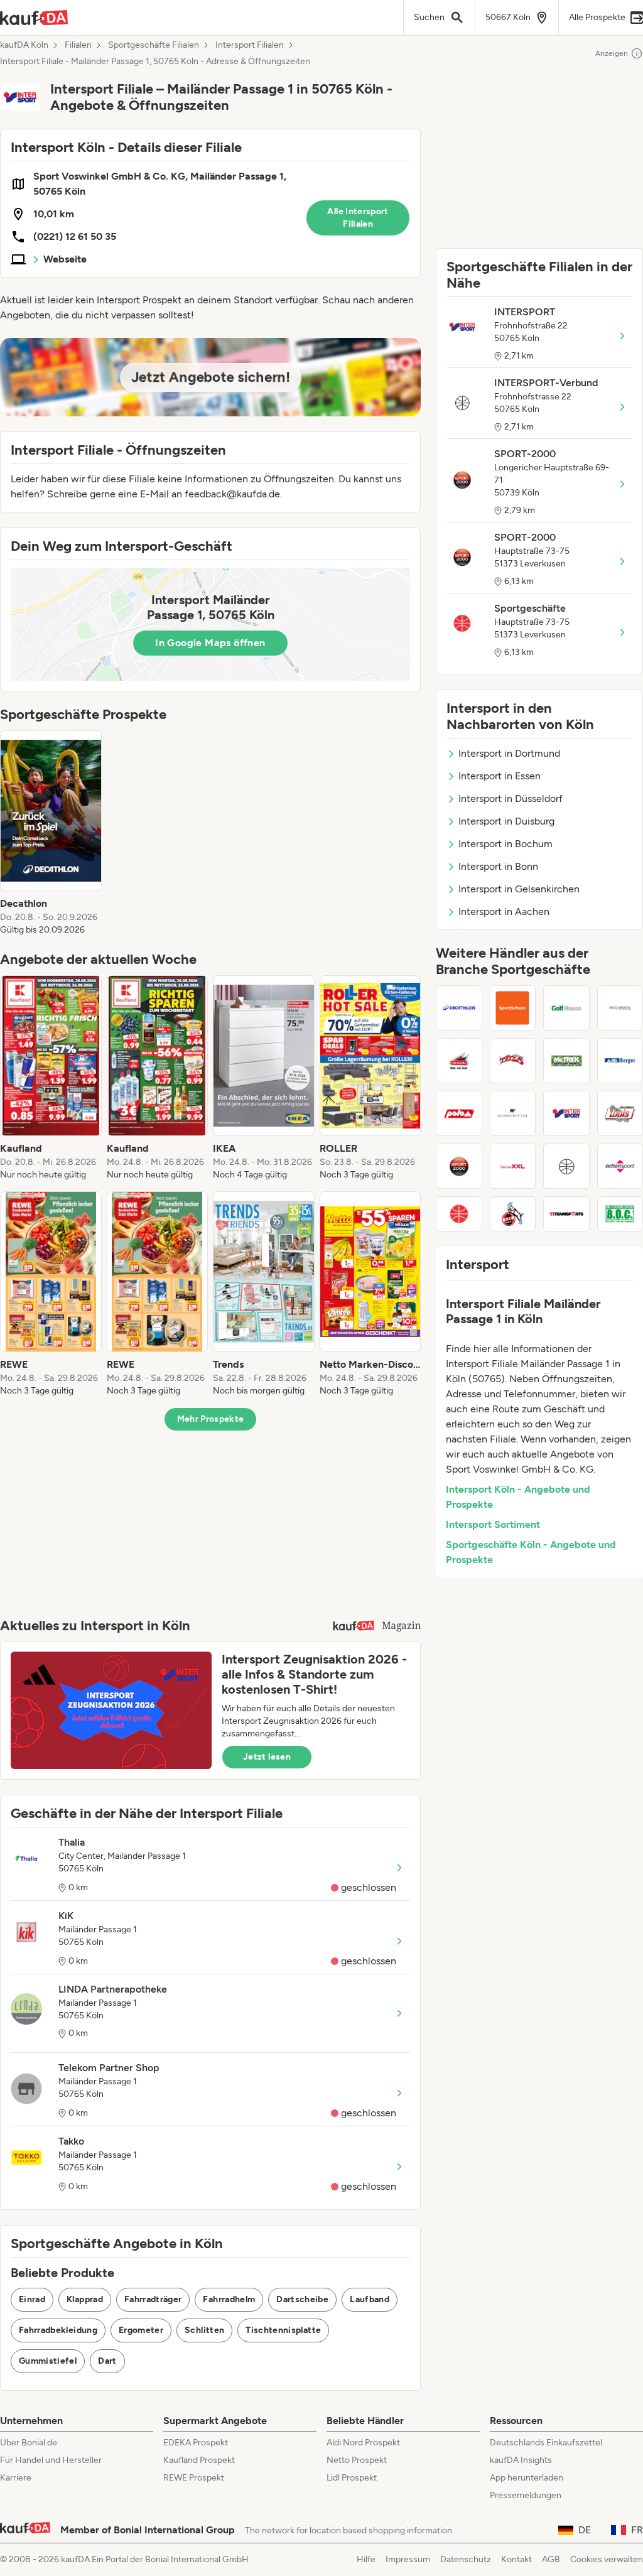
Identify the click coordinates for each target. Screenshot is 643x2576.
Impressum (408, 2559)
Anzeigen (612, 53)
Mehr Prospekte (211, 1419)
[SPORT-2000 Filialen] (459, 1166)
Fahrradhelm (229, 2299)
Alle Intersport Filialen (358, 218)
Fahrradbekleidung (58, 2330)
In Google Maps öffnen (210, 643)
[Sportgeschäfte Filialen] (459, 1214)
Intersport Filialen (250, 45)
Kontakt (516, 2559)
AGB (551, 2559)
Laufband (370, 2299)
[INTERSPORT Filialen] (566, 1113)
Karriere (16, 2478)
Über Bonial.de (29, 2443)
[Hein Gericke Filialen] (459, 1061)
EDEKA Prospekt (196, 2443)
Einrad (32, 2299)
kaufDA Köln (24, 45)
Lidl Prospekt (352, 2478)
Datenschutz (466, 2559)
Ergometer (141, 2330)
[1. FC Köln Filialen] (513, 1214)
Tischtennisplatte (283, 2330)
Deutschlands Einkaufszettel (546, 2443)
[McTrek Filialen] (566, 1061)
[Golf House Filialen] (566, 1008)
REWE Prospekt (194, 2478)
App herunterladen (527, 2478)
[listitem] (51, 833)
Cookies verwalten (607, 2559)
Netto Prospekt (357, 2460)
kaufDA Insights (521, 2460)
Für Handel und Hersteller (51, 2460)
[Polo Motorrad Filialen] (459, 1113)
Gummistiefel (48, 2361)
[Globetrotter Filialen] (513, 1113)
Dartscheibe (302, 2299)
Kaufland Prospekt (199, 2460)
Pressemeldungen (526, 2495)
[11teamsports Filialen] (566, 1214)
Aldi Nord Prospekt (363, 2443)
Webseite (65, 259)
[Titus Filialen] (513, 1061)
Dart (107, 2361)
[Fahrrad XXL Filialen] (513, 1166)
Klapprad (85, 2299)
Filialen (78, 45)
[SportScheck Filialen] (513, 1008)
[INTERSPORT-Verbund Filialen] (566, 1166)
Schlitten (204, 2330)
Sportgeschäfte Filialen (154, 45)
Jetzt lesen (267, 1757)
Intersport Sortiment (493, 1524)
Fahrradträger (153, 2299)
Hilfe (366, 2559)
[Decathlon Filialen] (459, 1008)
